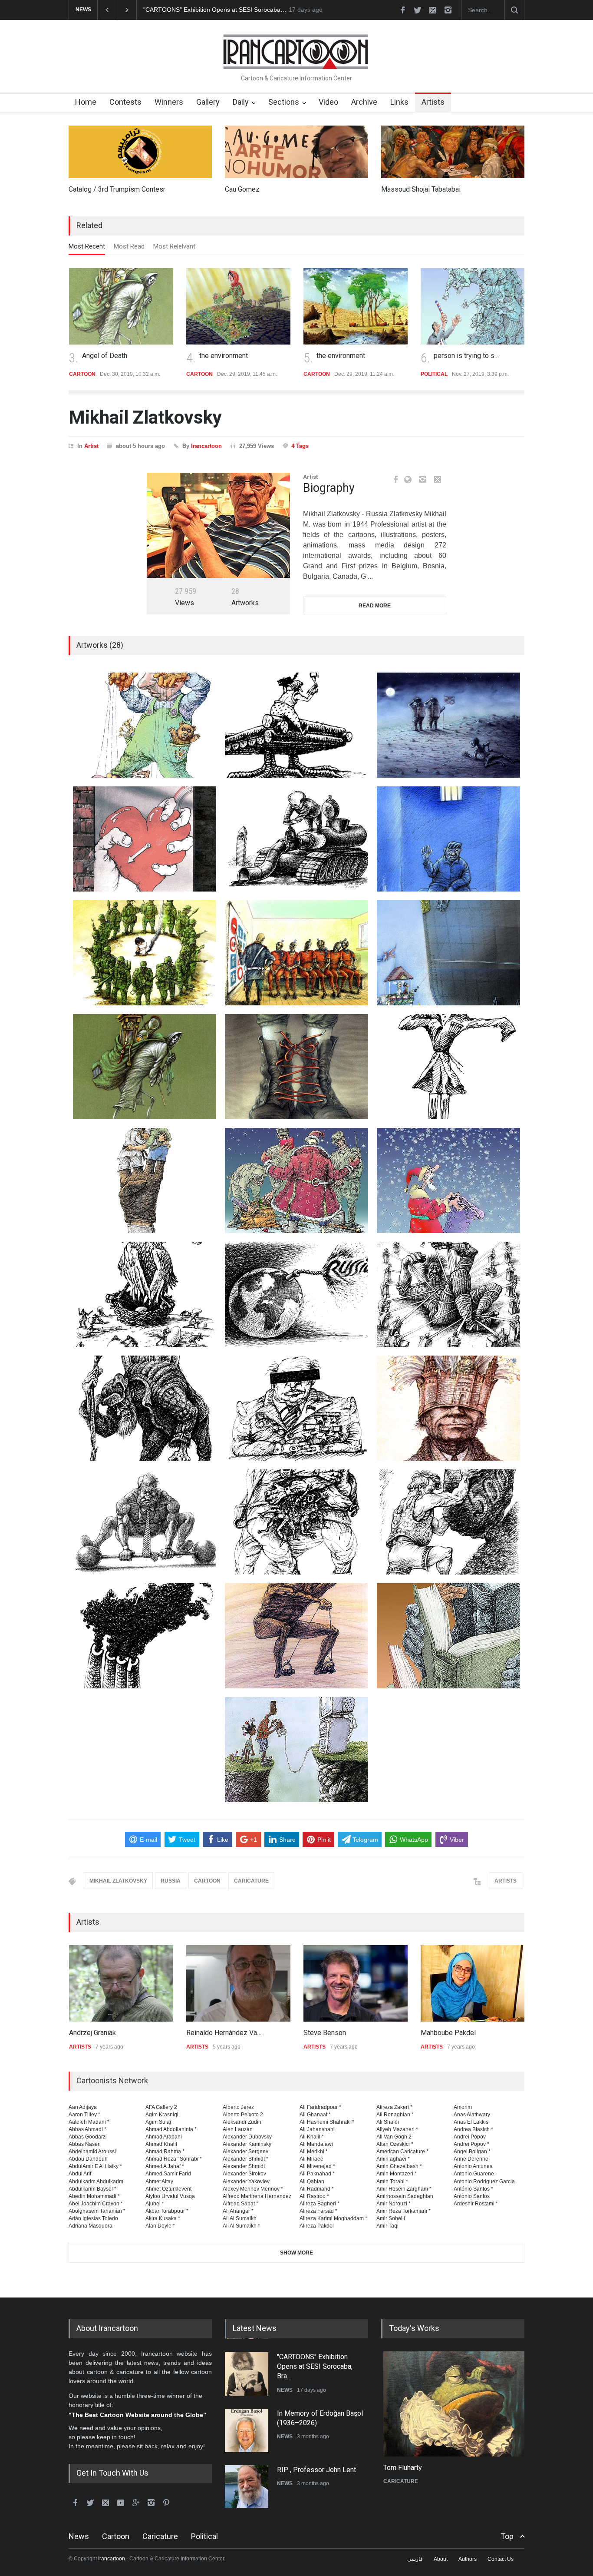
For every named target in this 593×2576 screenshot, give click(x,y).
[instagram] (448, 10)
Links (399, 102)
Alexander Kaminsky (247, 2144)
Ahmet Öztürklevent (168, 2189)
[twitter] (418, 10)
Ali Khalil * (312, 2137)
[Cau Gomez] (296, 152)
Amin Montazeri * (397, 2174)
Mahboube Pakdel (448, 2033)
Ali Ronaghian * (395, 2115)
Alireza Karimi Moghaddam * (333, 2218)
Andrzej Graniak (92, 2033)
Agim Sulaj (158, 2122)
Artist (91, 446)
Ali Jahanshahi (317, 2129)
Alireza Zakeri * (394, 2107)
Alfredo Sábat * (240, 2204)
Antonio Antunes (473, 2166)
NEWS (285, 2389)
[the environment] (238, 306)
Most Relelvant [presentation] (174, 246)
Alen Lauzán (238, 2129)
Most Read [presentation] (129, 246)
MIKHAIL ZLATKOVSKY (118, 1881)
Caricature (160, 2536)
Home (86, 102)
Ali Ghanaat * (315, 2115)
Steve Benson (324, 2033)
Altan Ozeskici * (395, 2144)
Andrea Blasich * (473, 2129)
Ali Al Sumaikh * (241, 2226)
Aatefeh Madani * (89, 2122)
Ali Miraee (311, 2159)
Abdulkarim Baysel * (92, 2189)
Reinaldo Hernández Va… (223, 2033)
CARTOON (207, 1881)
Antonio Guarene (474, 2174)
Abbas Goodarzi (88, 2137)
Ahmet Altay (159, 2181)
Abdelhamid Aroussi (92, 2152)
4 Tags (300, 446)
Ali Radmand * (317, 2189)
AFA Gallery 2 (161, 2107)
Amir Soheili (391, 2218)
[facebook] (402, 10)
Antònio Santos (472, 2196)
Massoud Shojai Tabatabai (421, 189)
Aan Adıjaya (83, 2107)
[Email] (438, 479)
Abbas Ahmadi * (87, 2129)
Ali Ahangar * (238, 2211)
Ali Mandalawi (316, 2144)
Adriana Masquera (91, 2226)
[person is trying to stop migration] (472, 306)
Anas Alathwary (472, 2115)
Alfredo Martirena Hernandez (257, 2196)
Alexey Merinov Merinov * (253, 2189)
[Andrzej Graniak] (121, 1983)
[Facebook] (395, 479)
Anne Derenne (471, 2159)
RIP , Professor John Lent (316, 2469)
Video (328, 102)
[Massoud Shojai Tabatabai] (453, 152)
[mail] (433, 10)
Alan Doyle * (160, 2226)
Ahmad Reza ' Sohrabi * (174, 2159)
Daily (241, 102)
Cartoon (116, 2536)
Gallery (208, 102)
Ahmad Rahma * (165, 2152)
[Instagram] (422, 479)
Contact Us (501, 2559)
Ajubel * (155, 2204)
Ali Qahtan (312, 2181)
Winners (169, 102)
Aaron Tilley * (84, 2115)
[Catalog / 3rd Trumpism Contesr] (140, 152)
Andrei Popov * (471, 2144)
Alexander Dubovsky (247, 2137)
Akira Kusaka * (163, 2218)
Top (507, 2536)
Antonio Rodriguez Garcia (484, 2181)
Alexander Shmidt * (245, 2159)
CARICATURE (251, 1881)
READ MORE (375, 606)
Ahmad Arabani (164, 2137)
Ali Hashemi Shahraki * (327, 2122)
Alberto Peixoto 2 (243, 2115)
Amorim (463, 2107)
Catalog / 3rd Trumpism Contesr (117, 189)
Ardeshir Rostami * (476, 2204)
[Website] (410, 480)
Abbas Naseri (85, 2144)
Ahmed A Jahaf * (165, 2166)
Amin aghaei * (393, 2159)
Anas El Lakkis (471, 2122)
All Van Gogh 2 (394, 2137)
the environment (223, 356)
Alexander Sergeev (245, 2152)
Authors (468, 2559)
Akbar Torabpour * (167, 2211)
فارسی (415, 2559)
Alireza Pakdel (317, 2226)
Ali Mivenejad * (317, 2166)
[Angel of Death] (121, 306)
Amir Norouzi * (394, 2204)
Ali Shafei (388, 2122)
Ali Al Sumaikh (240, 2218)
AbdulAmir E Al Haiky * (95, 2166)
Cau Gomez (242, 189)
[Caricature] (453, 2404)
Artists (433, 102)
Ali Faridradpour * (320, 2107)
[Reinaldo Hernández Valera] (238, 1983)
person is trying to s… (466, 356)
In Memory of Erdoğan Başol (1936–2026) (201, 10)
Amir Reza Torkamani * (404, 2211)
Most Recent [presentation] (87, 246)
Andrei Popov (470, 2137)
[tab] (87, 249)
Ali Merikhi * (314, 2152)
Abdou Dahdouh (88, 2159)
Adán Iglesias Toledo (93, 2218)
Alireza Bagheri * (320, 2204)
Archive (364, 102)
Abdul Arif (80, 2174)
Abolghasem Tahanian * (97, 2211)
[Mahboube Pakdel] (472, 1983)
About (441, 2559)
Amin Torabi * (392, 2181)
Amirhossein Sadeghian (405, 2196)
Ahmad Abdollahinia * (171, 2129)
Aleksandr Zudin (242, 2122)
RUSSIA (171, 1881)
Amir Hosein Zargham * (404, 2189)
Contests (125, 102)
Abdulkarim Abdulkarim (96, 2181)
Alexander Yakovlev (246, 2181)
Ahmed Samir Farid (168, 2174)
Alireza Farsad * (318, 2211)
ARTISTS (506, 1881)
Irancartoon (206, 446)
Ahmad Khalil (161, 2144)
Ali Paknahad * (317, 2174)
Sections (284, 102)
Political (204, 2536)
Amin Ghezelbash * (399, 2166)
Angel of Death (104, 356)
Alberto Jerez (238, 2107)
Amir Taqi (387, 2226)
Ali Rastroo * (314, 2196)
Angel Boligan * (472, 2152)
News (79, 2536)
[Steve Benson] (355, 1983)
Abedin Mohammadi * (94, 2196)
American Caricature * (402, 2152)
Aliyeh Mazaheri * (397, 2129)
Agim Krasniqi (162, 2115)
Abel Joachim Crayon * (96, 2204)
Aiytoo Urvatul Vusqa (170, 2196)
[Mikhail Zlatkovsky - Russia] (218, 525)
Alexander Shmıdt (244, 2166)
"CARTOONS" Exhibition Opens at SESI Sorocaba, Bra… (315, 2366)
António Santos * (473, 2189)
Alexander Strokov (244, 2174)
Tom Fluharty (400, 2468)
